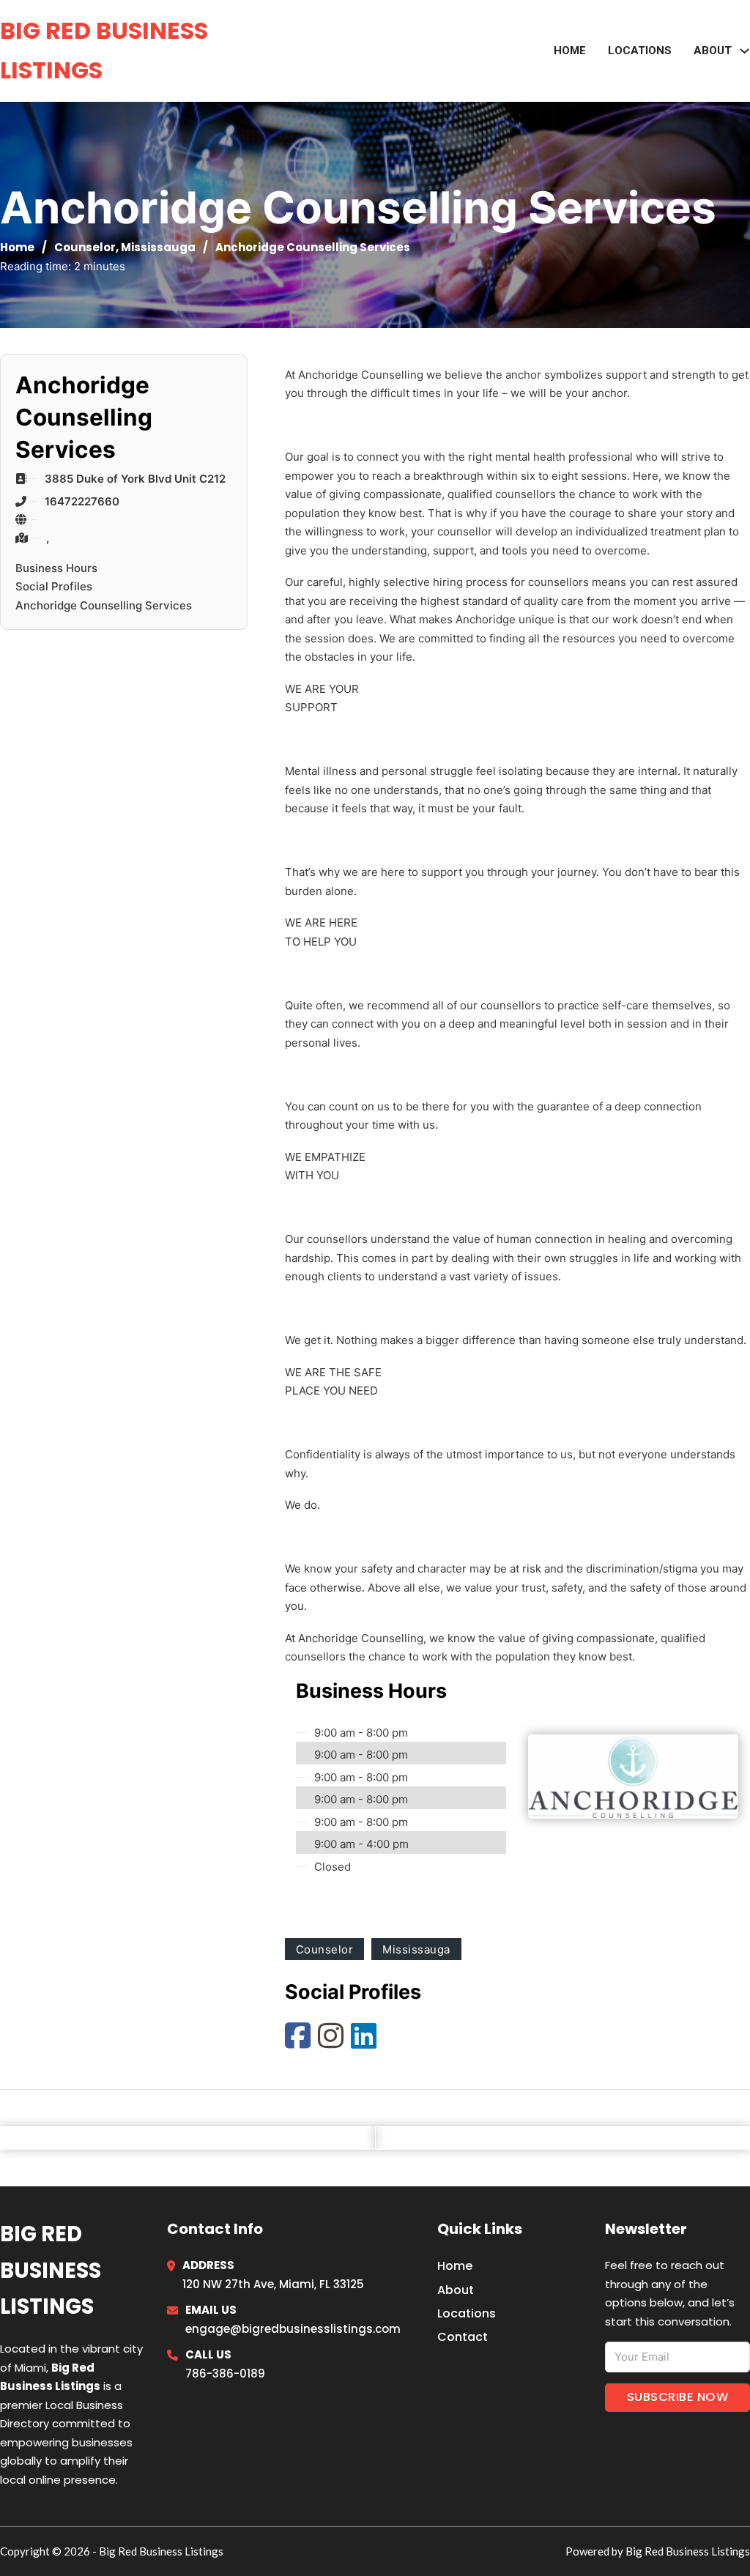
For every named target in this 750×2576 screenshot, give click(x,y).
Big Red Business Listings (104, 50)
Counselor (85, 247)
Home (570, 51)
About (456, 2290)
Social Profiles (54, 586)
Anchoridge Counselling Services (104, 605)
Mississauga (158, 247)
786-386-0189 (225, 2373)
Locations (640, 51)
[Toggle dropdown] (745, 51)
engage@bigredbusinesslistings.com (293, 2329)
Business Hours (56, 568)
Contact (463, 2337)
